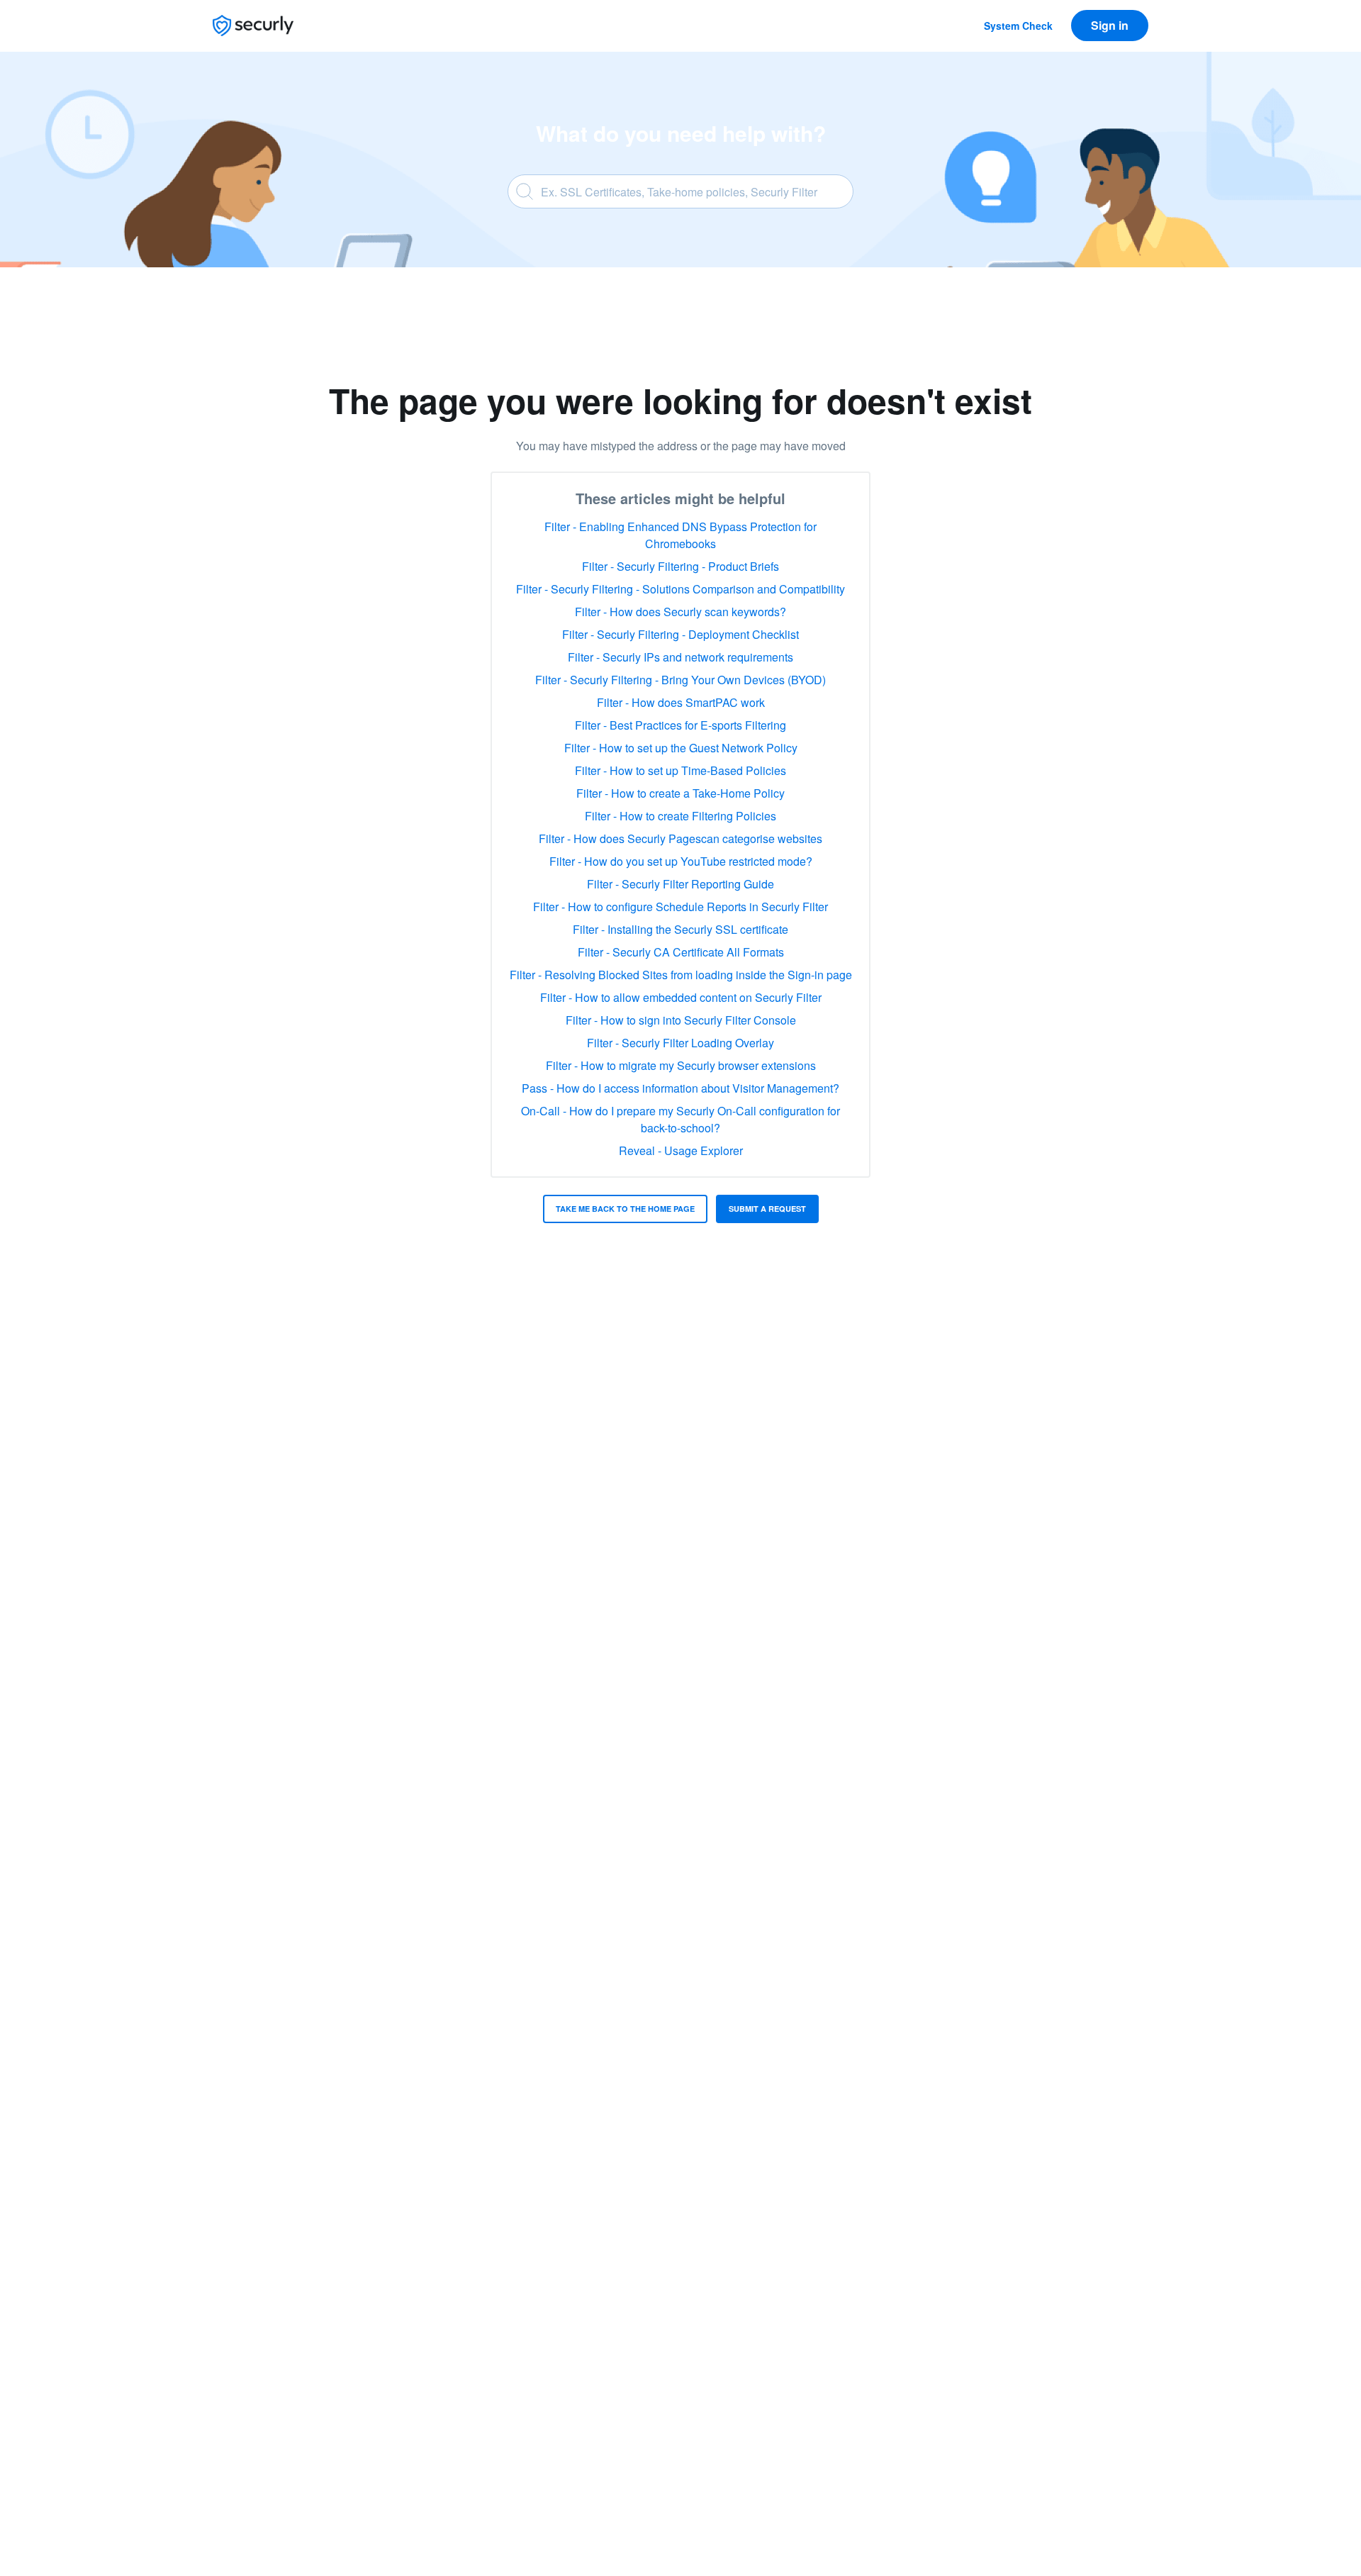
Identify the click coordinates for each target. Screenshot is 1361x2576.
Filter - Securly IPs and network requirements (680, 657)
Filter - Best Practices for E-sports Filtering (680, 725)
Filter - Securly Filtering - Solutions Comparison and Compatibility (680, 589)
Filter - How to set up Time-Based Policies (680, 770)
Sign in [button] (1110, 25)
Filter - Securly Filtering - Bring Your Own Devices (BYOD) (680, 680)
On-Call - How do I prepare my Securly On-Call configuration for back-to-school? (680, 1119)
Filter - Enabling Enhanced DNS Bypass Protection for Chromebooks (680, 535)
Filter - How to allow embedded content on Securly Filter (681, 997)
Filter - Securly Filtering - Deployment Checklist (680, 634)
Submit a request (767, 1209)
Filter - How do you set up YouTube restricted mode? (681, 861)
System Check (1018, 26)
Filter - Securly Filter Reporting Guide (680, 884)
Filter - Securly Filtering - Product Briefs (680, 566)
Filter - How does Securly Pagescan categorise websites (680, 838)
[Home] (253, 26)
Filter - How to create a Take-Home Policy (680, 793)
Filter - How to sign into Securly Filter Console (681, 1020)
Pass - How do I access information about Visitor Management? (680, 1088)
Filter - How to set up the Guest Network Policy (681, 748)
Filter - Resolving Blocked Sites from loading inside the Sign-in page (681, 975)
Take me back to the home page (625, 1209)
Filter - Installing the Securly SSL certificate (680, 929)
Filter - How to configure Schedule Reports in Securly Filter (680, 907)
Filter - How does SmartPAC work (681, 702)
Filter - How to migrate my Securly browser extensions (681, 1065)
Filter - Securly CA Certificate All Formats (681, 952)
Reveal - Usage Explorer (681, 1150)
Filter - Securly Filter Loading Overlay (680, 1043)
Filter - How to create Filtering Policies (680, 816)
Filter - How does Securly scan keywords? (680, 612)
